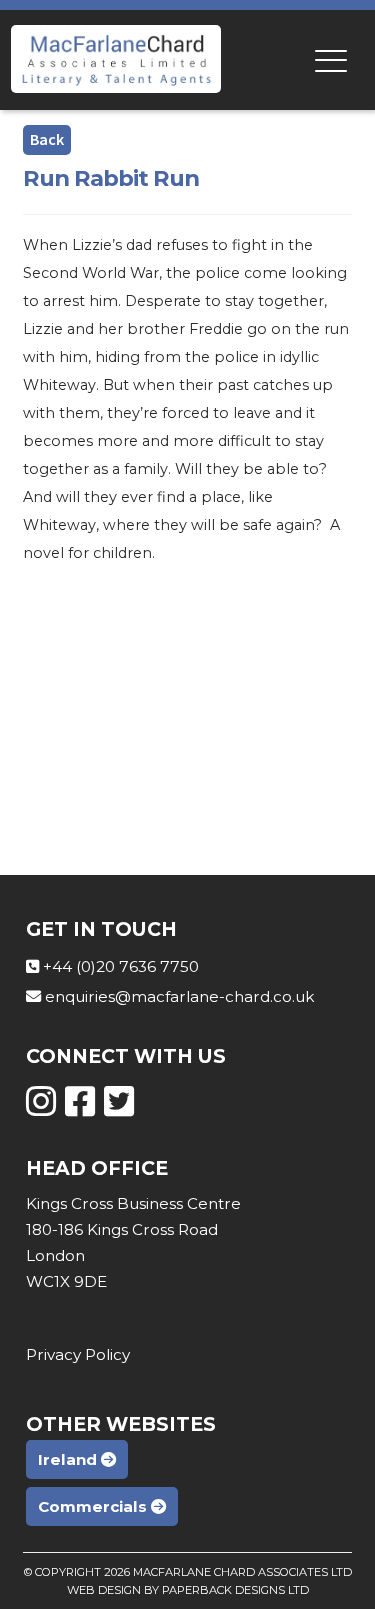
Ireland (69, 1459)
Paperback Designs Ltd (235, 1590)
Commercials (94, 1506)
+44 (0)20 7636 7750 (121, 966)
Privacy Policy (78, 1354)
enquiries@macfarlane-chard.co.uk (179, 996)
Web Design (104, 1590)
